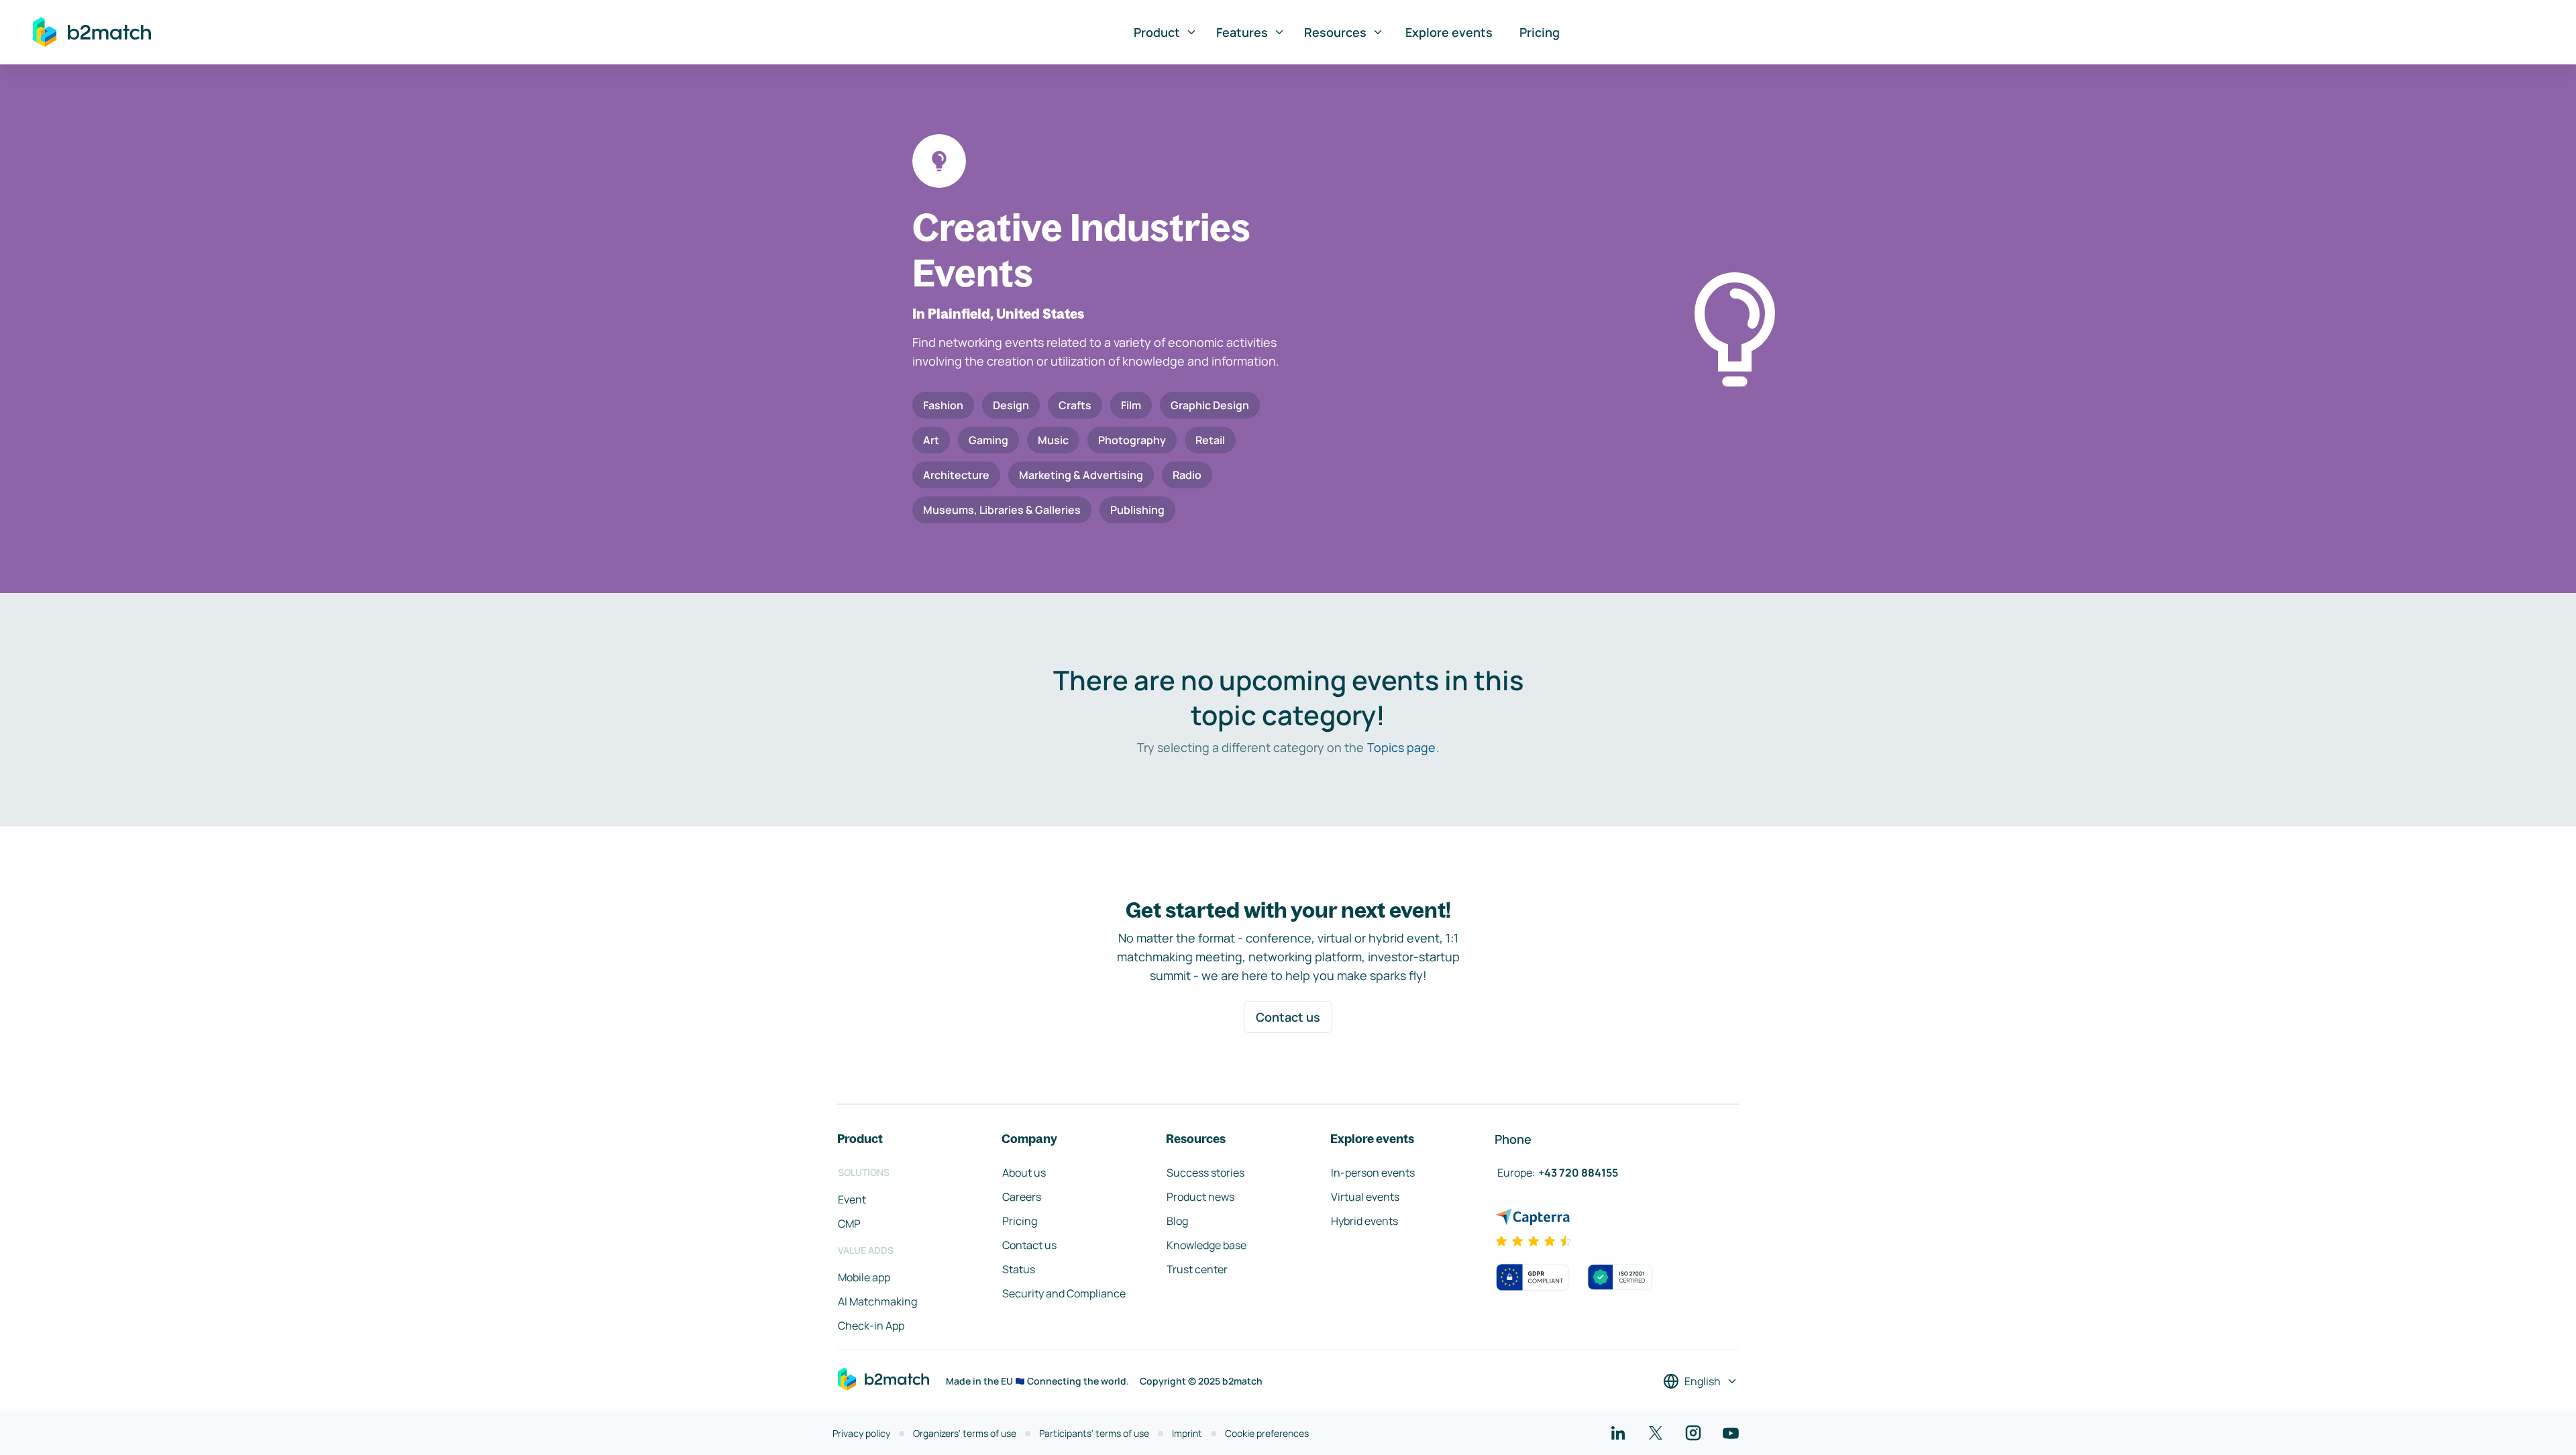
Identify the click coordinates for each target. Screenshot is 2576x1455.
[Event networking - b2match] (92, 32)
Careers (1022, 1197)
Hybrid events (1364, 1221)
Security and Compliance (1064, 1293)
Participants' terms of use (1094, 1433)
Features (1242, 32)
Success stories (1205, 1173)
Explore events (1449, 32)
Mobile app (864, 1277)
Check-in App (871, 1326)
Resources (1335, 32)
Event (852, 1199)
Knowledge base (1206, 1245)
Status (1019, 1269)
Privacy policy (861, 1433)
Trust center (1197, 1269)
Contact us (1288, 1017)
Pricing (1540, 32)
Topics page (1401, 747)
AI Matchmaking (877, 1301)
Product (1157, 32)
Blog (1177, 1221)
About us (1024, 1173)
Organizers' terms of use (965, 1433)
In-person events (1373, 1173)
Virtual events (1365, 1197)
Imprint (1187, 1433)
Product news (1200, 1197)
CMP (849, 1224)
